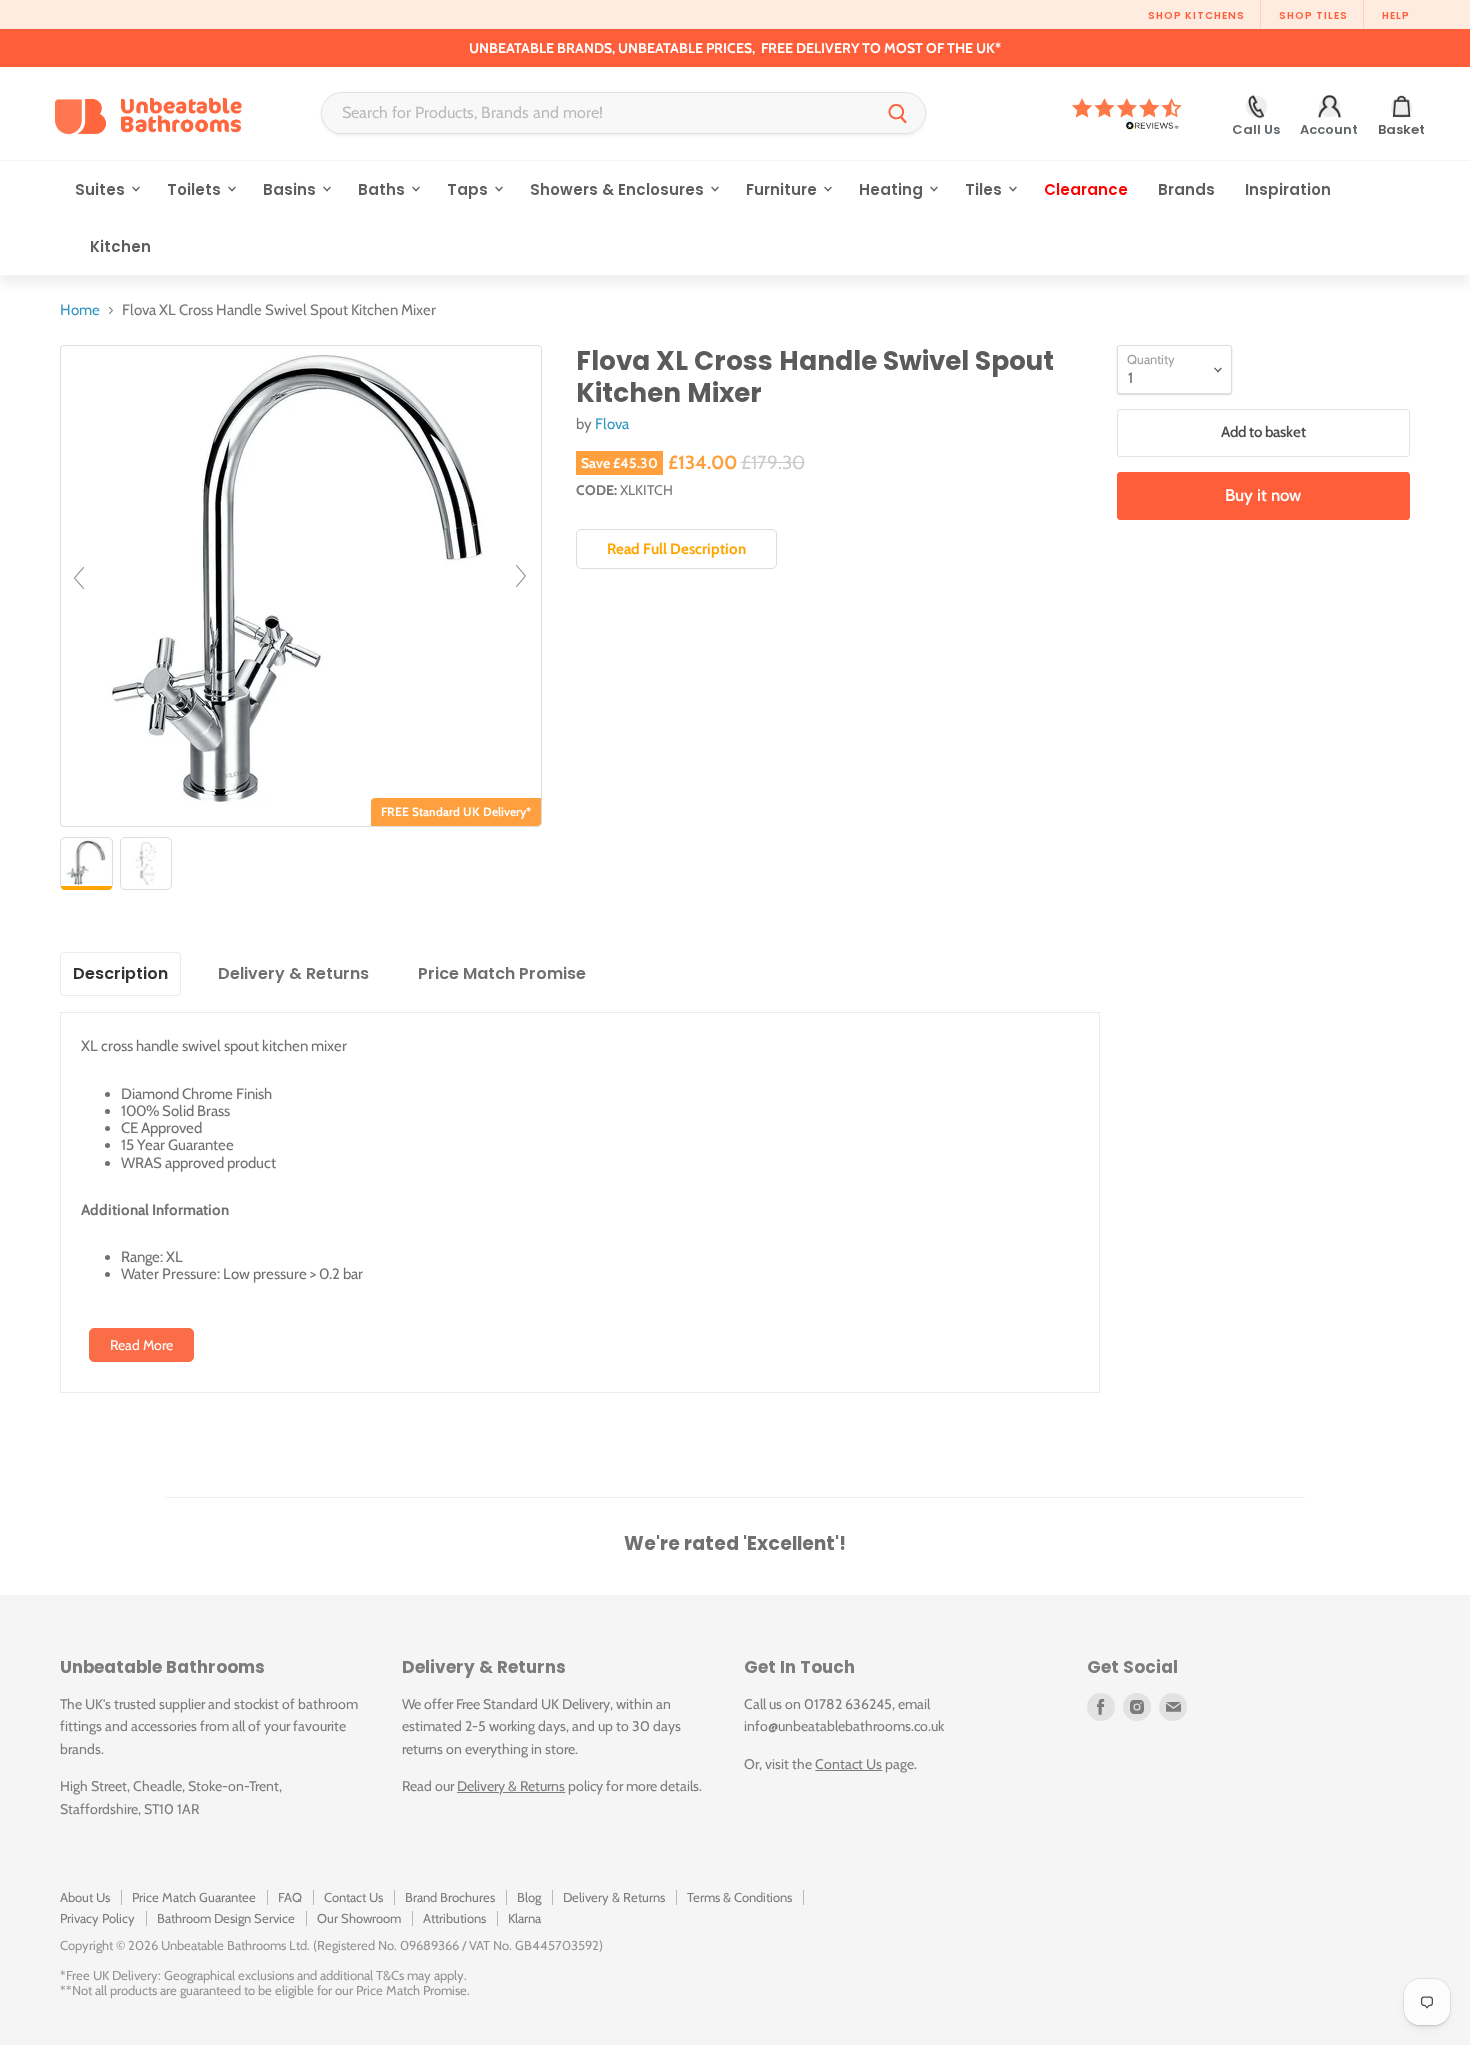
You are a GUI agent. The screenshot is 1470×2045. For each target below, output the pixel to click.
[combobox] (596, 113)
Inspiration (1288, 189)
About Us (85, 1897)
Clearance (1086, 189)
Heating (893, 189)
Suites (102, 189)
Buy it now (1263, 495)
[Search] (898, 113)
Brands (1186, 189)
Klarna (524, 1918)
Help (1396, 15)
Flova (612, 424)
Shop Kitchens (1196, 15)
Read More (141, 1345)
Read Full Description (676, 549)
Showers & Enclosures (619, 189)
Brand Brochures (450, 1897)
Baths (383, 189)
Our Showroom (359, 1918)
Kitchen (120, 246)
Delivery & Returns (511, 1786)
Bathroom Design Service (226, 1918)
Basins (291, 189)
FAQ (290, 1897)
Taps (469, 189)
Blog (529, 1897)
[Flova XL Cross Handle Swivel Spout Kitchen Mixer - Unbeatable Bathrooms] (86, 863)
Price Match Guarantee (194, 1897)
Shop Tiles (1313, 15)
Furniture (783, 189)
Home (80, 310)
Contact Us (848, 1764)
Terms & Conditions (739, 1897)
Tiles (985, 189)
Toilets (196, 189)
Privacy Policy (97, 1918)
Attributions (454, 1918)
